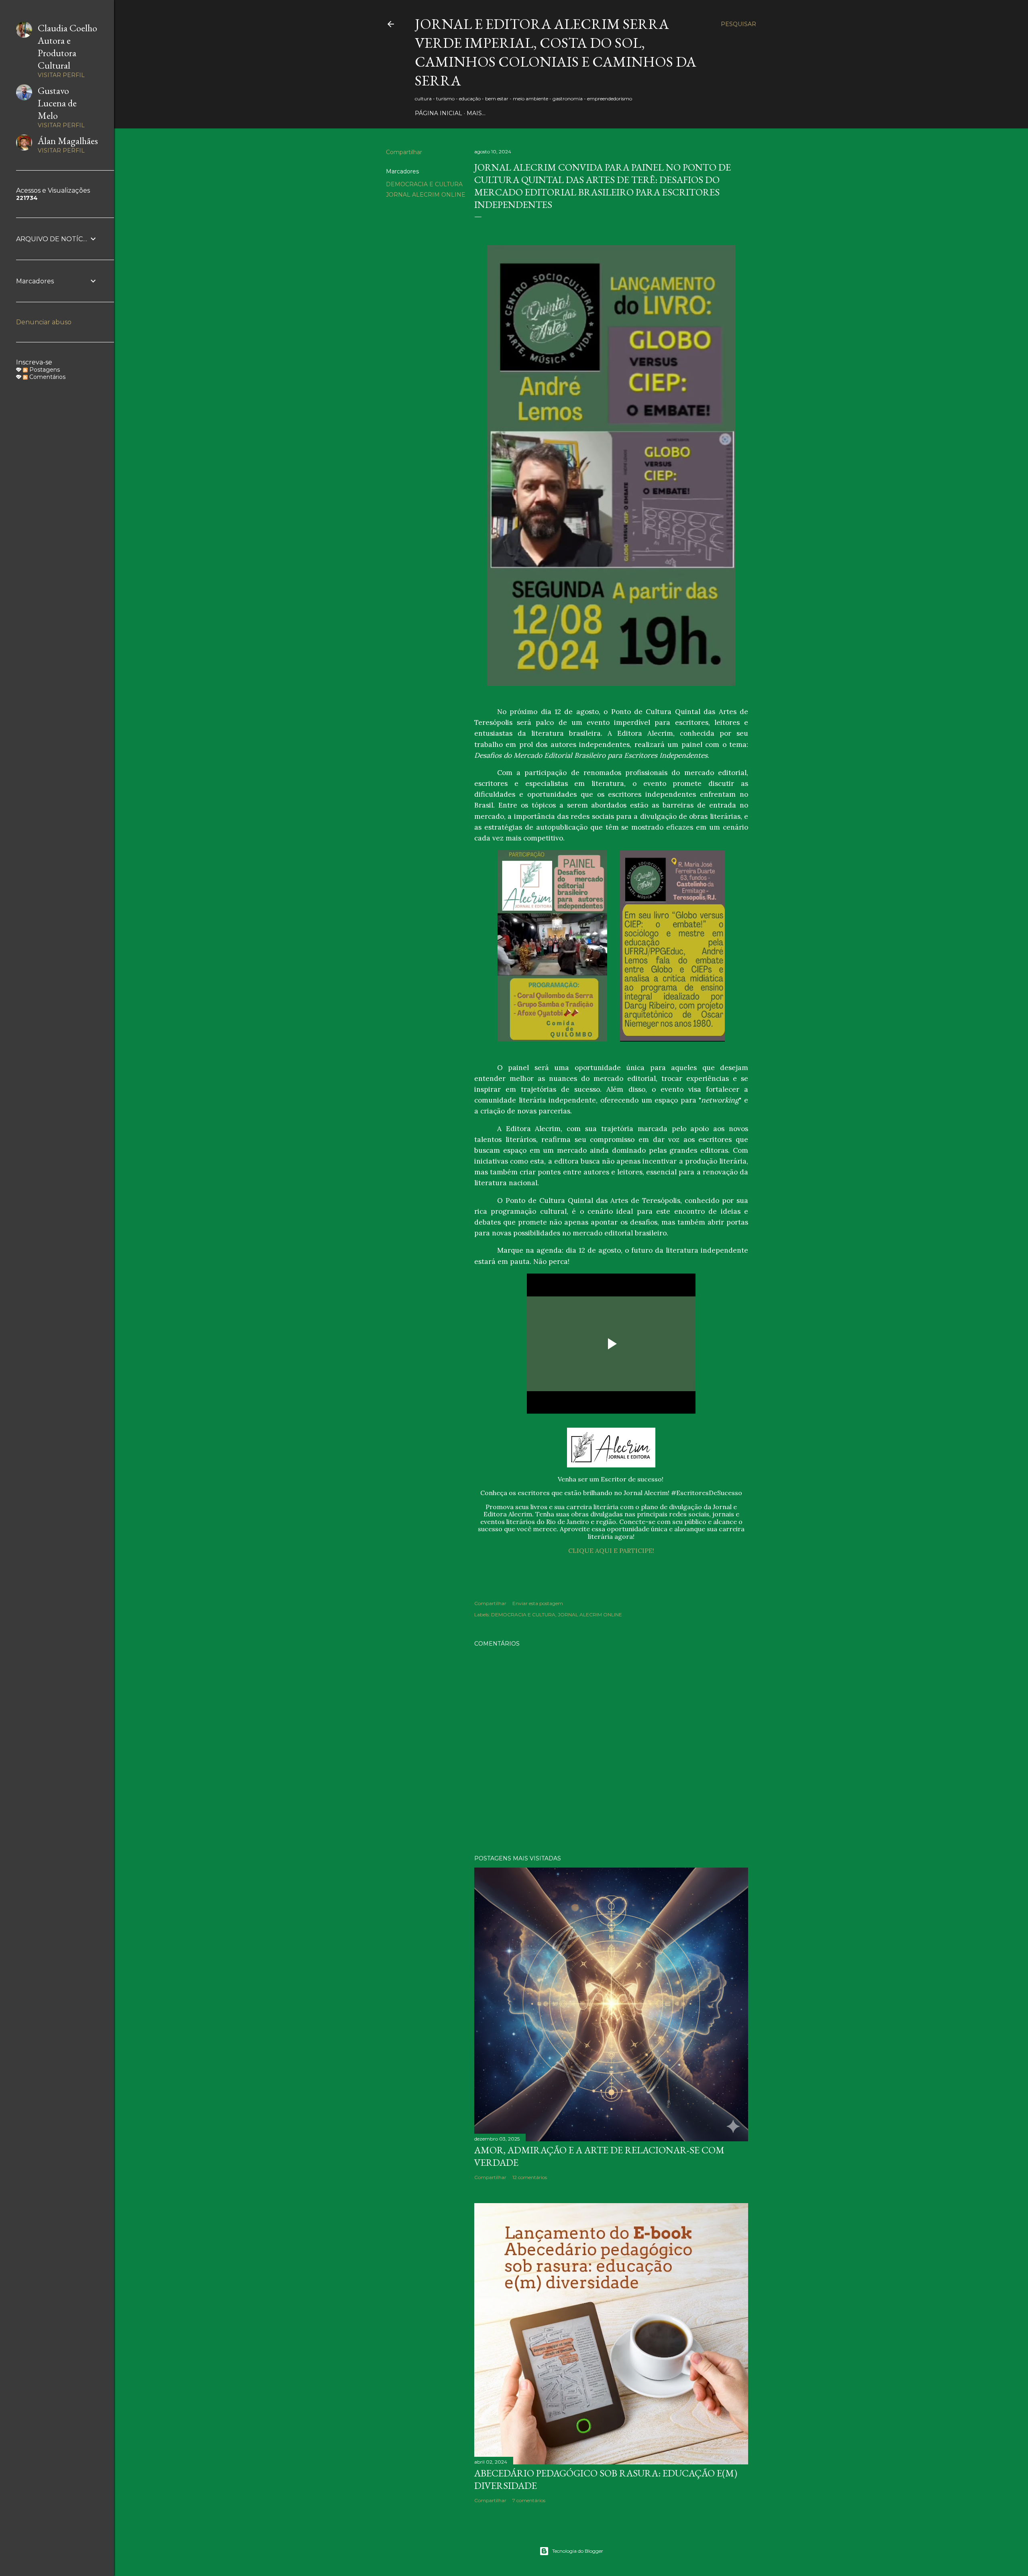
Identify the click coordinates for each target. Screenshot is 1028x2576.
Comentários (47, 377)
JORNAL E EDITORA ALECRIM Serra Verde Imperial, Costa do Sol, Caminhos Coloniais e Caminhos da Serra (556, 52)
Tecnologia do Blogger (578, 2551)
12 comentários (530, 2177)
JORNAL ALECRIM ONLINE (426, 195)
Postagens (44, 370)
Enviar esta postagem (538, 1603)
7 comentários (529, 2500)
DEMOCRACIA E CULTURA (424, 184)
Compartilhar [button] (404, 152)
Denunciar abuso (44, 322)
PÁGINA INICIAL (439, 113)
